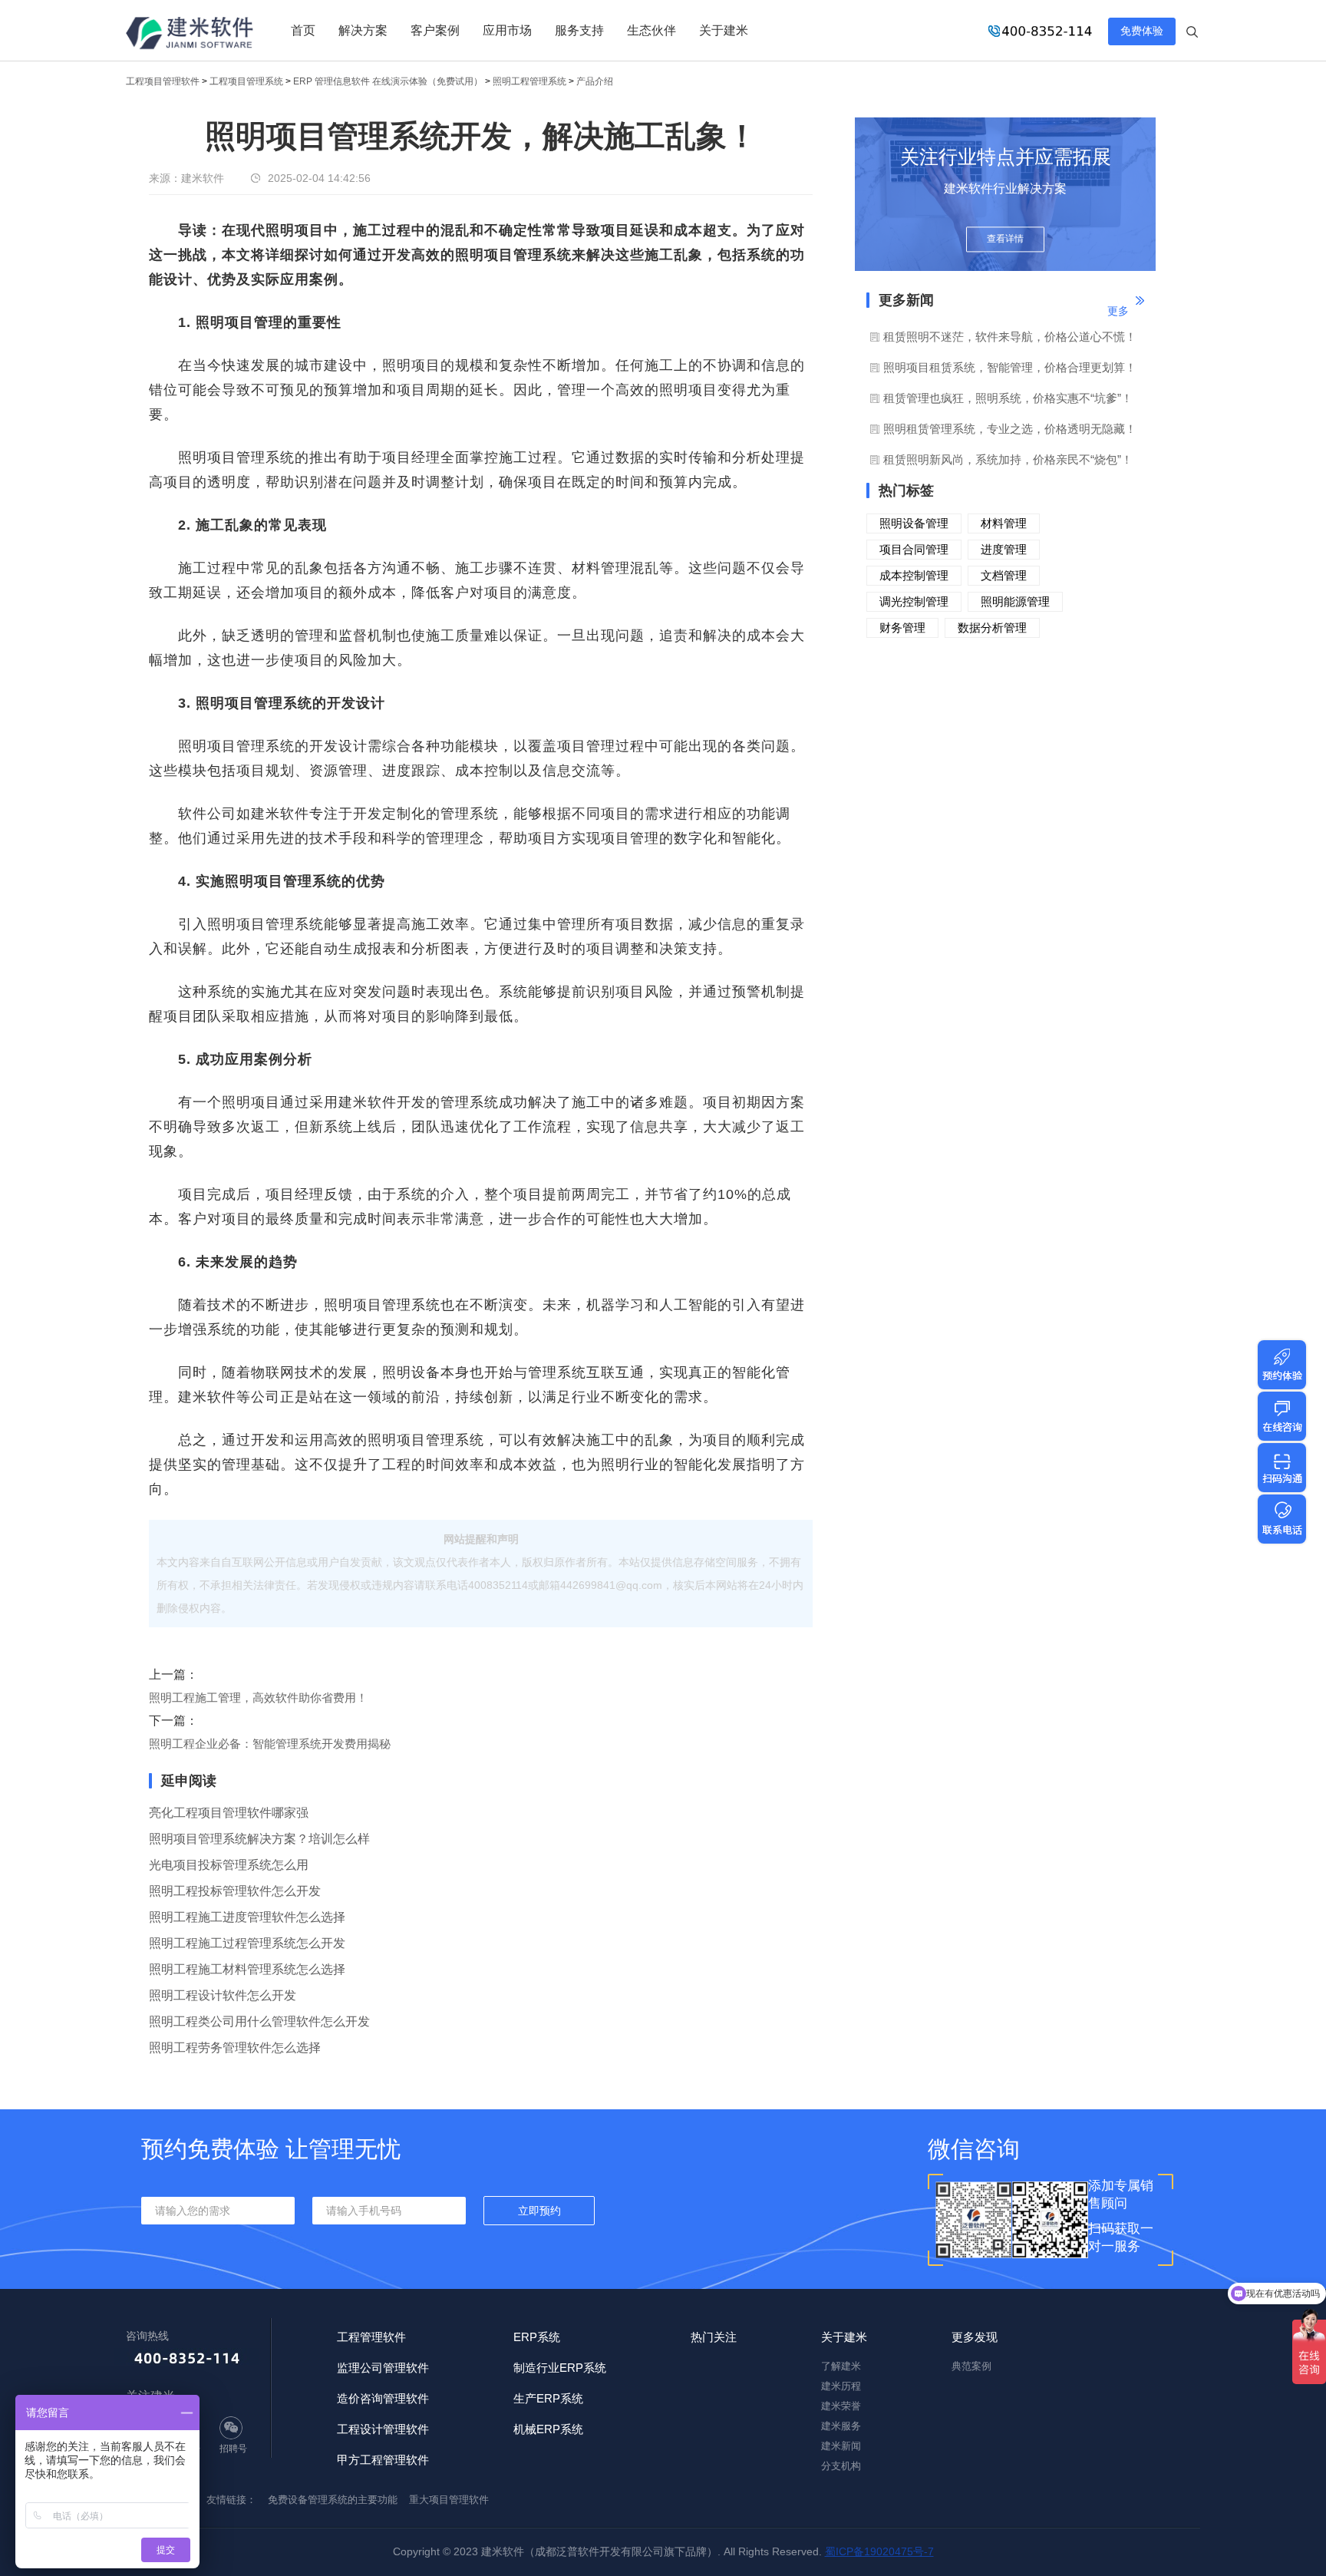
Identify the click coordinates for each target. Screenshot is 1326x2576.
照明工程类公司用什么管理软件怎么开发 (259, 2021)
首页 (303, 30)
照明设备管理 (914, 523)
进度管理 (1004, 549)
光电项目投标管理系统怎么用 (229, 1865)
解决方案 (363, 30)
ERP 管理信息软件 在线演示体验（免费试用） (388, 81)
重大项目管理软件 (449, 2500)
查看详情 (1005, 239)
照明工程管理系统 (529, 81)
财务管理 (902, 627)
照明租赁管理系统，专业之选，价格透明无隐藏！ (1010, 429)
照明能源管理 (1015, 601)
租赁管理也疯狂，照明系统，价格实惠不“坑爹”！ (1008, 398)
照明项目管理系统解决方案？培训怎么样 (259, 1839)
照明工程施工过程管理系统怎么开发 (247, 1943)
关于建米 (724, 30)
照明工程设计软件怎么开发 (223, 1995)
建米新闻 (841, 2446)
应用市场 (507, 30)
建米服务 (841, 2426)
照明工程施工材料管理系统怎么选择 (247, 1969)
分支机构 (841, 2466)
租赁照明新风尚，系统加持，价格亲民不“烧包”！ (1008, 459)
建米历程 (841, 2386)
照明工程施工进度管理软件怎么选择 (247, 1917)
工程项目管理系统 (246, 81)
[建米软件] (190, 35)
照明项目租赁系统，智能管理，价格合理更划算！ (1010, 367)
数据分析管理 (992, 627)
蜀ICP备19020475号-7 (879, 2551)
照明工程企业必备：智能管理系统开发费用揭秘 (270, 1744)
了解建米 (841, 2366)
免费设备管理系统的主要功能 (333, 2500)
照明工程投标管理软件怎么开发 (235, 1891)
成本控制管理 (914, 575)
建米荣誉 (841, 2406)
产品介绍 (595, 81)
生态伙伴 (651, 30)
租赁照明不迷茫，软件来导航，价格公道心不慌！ (1010, 337)
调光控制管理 (914, 601)
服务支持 (579, 30)
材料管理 (1004, 523)
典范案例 (971, 2366)
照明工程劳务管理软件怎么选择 (235, 2048)
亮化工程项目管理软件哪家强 (229, 1813)
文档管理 (1004, 575)
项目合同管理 (914, 549)
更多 (1118, 311)
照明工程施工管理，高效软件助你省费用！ (258, 1698)
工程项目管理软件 (163, 81)
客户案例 (435, 30)
